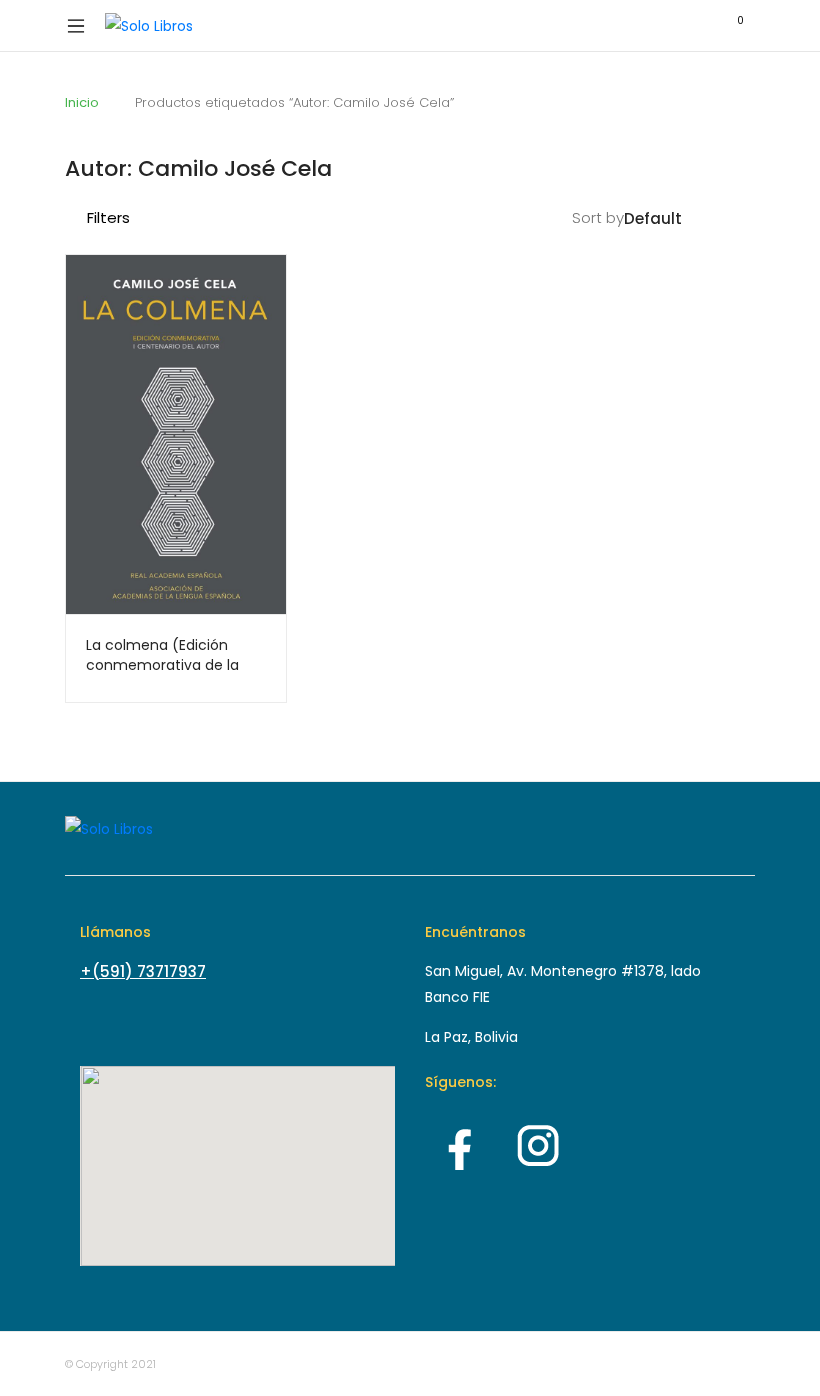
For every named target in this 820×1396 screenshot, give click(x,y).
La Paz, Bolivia (471, 1037)
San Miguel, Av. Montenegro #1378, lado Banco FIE (563, 984)
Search (645, 26)
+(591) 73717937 (143, 971)
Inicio (82, 102)
